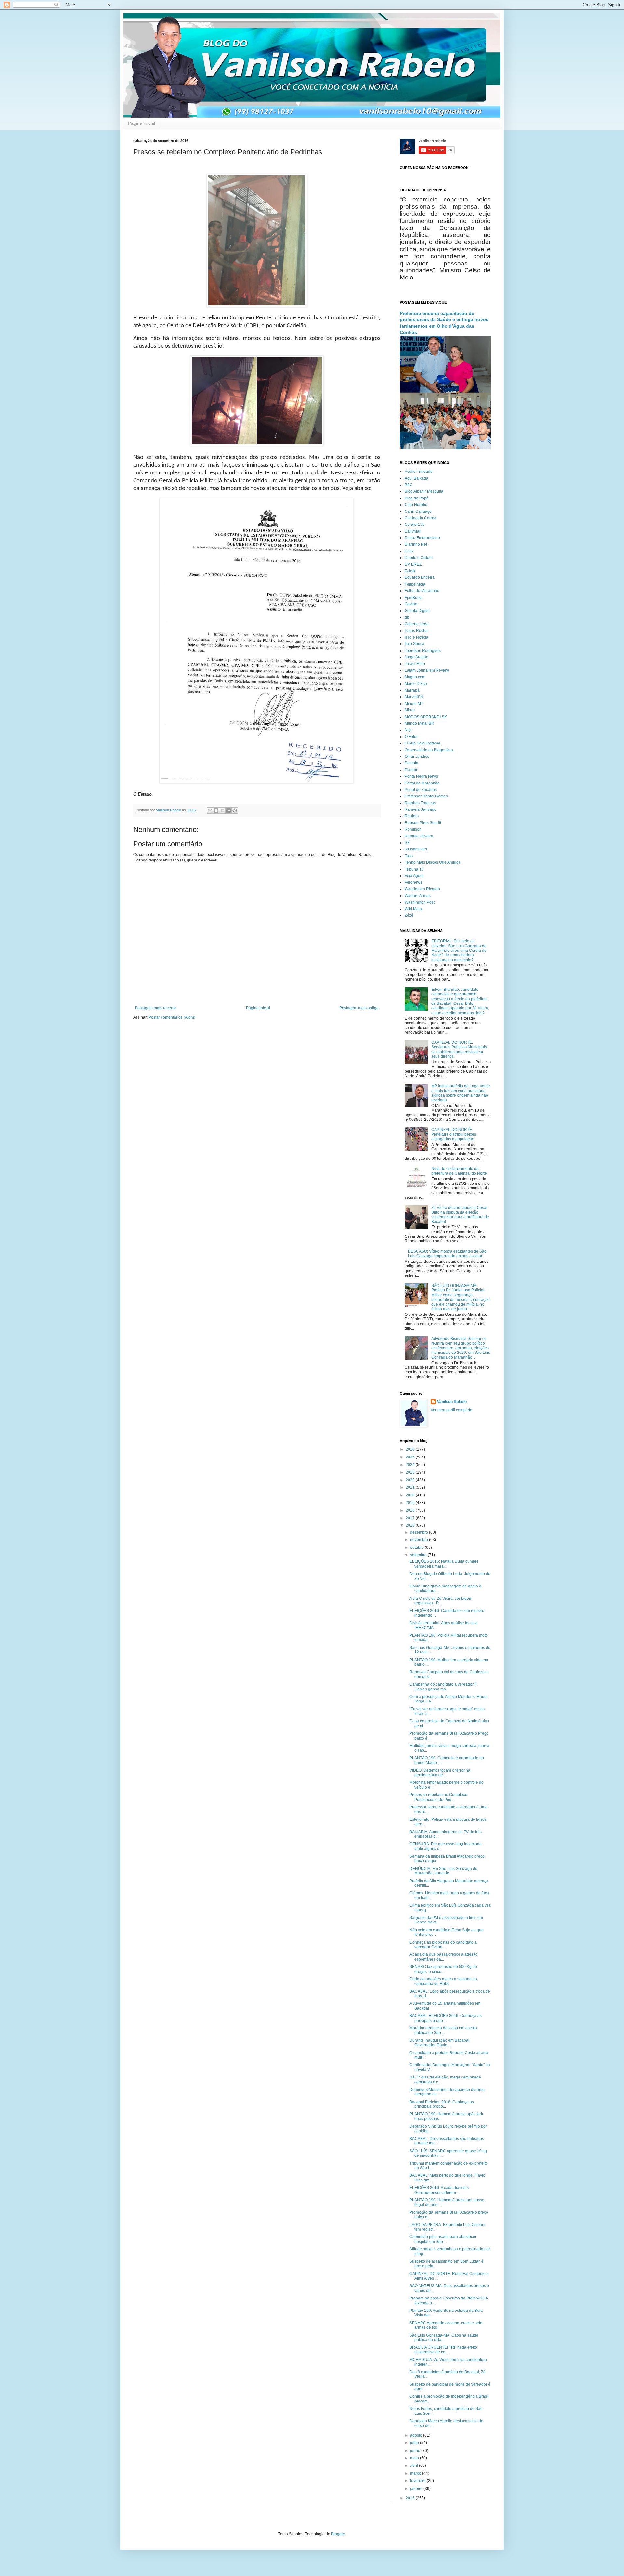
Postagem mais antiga (359, 1008)
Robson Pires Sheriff (423, 823)
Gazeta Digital (417, 611)
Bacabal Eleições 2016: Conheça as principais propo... (442, 2104)
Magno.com (415, 677)
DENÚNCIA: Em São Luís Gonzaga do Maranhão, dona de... (443, 1871)
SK (407, 843)
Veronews (413, 882)
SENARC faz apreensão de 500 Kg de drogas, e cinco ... (443, 1969)
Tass (409, 856)
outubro (417, 1547)
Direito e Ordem (419, 558)
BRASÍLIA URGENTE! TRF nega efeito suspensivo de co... (443, 2349)
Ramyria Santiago (421, 809)
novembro (420, 1540)
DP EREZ (413, 564)
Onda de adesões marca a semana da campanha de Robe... (443, 1981)
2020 (411, 1495)
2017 (411, 1518)
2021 (411, 1487)
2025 (411, 1457)
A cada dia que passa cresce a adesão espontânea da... (444, 1957)
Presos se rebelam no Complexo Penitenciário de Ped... (438, 1797)
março (416, 2473)
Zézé (409, 915)
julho (415, 2443)
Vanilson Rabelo (452, 1402)
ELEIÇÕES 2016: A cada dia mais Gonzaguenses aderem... (439, 2190)
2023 (411, 1472)
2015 (411, 2498)
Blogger (338, 2534)
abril (415, 2466)
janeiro (417, 2489)
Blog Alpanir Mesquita (424, 491)
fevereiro (418, 2481)
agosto (417, 2435)
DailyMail (413, 531)
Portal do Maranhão (422, 783)
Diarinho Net (416, 544)
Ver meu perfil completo (451, 1410)
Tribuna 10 (414, 869)
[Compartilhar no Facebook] (228, 810)
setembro (419, 1555)
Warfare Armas (418, 896)
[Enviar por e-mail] (210, 810)
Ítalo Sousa (415, 644)
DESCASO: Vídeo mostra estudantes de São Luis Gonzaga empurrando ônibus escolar (447, 1254)
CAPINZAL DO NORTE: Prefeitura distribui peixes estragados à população (454, 1134)
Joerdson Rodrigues (423, 651)
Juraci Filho (415, 664)
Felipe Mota (415, 584)
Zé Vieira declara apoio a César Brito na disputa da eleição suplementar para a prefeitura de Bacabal (460, 1215)
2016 (411, 1525)
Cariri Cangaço (418, 511)
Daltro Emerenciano (422, 538)
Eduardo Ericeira (420, 577)
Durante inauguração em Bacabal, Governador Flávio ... (440, 2043)
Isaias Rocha (416, 631)
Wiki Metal (414, 909)
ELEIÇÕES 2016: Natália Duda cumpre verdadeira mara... (444, 1564)
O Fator (411, 737)
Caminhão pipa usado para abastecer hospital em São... (443, 2239)
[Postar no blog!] (216, 810)
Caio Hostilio (416, 505)
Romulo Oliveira (419, 836)
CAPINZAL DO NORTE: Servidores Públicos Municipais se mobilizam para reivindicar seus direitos (459, 1049)
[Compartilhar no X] (222, 810)
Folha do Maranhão (422, 591)
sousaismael (416, 849)
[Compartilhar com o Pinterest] (235, 810)
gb (407, 617)
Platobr (411, 770)
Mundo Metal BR (419, 723)
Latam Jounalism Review (427, 670)
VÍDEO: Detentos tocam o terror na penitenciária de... (440, 1773)
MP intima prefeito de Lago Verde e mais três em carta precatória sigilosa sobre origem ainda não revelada (461, 1093)
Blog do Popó (417, 498)
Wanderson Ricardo (422, 889)
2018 (411, 1510)
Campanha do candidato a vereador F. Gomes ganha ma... (443, 1687)
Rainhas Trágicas (420, 803)
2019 (411, 1503)
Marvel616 (414, 697)
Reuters (412, 816)
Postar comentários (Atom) (172, 1017)
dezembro (420, 1532)
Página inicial (142, 123)
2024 (411, 1465)
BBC (409, 485)
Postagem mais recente (156, 1008)
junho (416, 2451)
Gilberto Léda (417, 624)
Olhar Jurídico (417, 757)
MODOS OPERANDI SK (426, 717)
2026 (411, 1449)
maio (415, 2458)
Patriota (411, 763)
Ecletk (410, 571)
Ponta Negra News (421, 776)
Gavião (411, 604)
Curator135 (415, 524)
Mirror (410, 710)
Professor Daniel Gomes (426, 796)
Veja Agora (414, 876)
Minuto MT (414, 704)
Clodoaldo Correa (421, 518)
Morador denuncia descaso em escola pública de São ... (443, 2030)
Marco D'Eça (416, 684)
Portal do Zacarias (421, 790)
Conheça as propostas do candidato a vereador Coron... (443, 1945)
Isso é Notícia (416, 637)
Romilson (413, 829)
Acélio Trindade (419, 472)
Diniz (409, 551)
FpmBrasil (414, 598)
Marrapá (412, 690)
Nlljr (408, 730)
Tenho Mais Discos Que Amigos (433, 862)
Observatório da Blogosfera (429, 750)
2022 (411, 1480)
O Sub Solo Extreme (422, 743)
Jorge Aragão (416, 657)
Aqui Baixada (416, 478)
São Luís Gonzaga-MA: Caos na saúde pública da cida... (444, 2337)
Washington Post (420, 902)
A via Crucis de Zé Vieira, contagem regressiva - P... (441, 1601)
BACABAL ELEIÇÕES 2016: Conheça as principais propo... (446, 2018)
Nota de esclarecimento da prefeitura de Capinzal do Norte (459, 1171)
